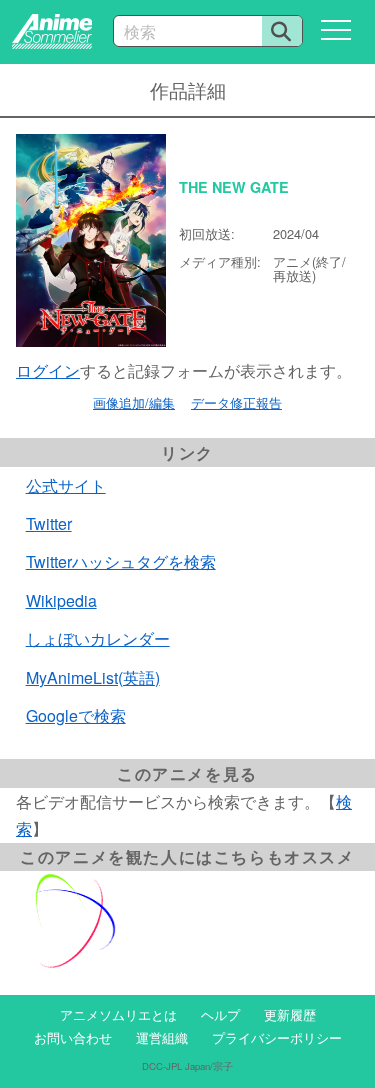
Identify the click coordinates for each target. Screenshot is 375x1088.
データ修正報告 (236, 402)
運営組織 (162, 1037)
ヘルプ (220, 1014)
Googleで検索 (76, 715)
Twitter (49, 523)
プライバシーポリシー (277, 1037)
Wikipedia (61, 600)
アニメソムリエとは (118, 1014)
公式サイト (66, 485)
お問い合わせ (73, 1037)
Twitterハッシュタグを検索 (121, 561)
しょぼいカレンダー (98, 638)
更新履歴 (290, 1014)
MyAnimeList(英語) (93, 677)
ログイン (48, 370)
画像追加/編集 (134, 402)
